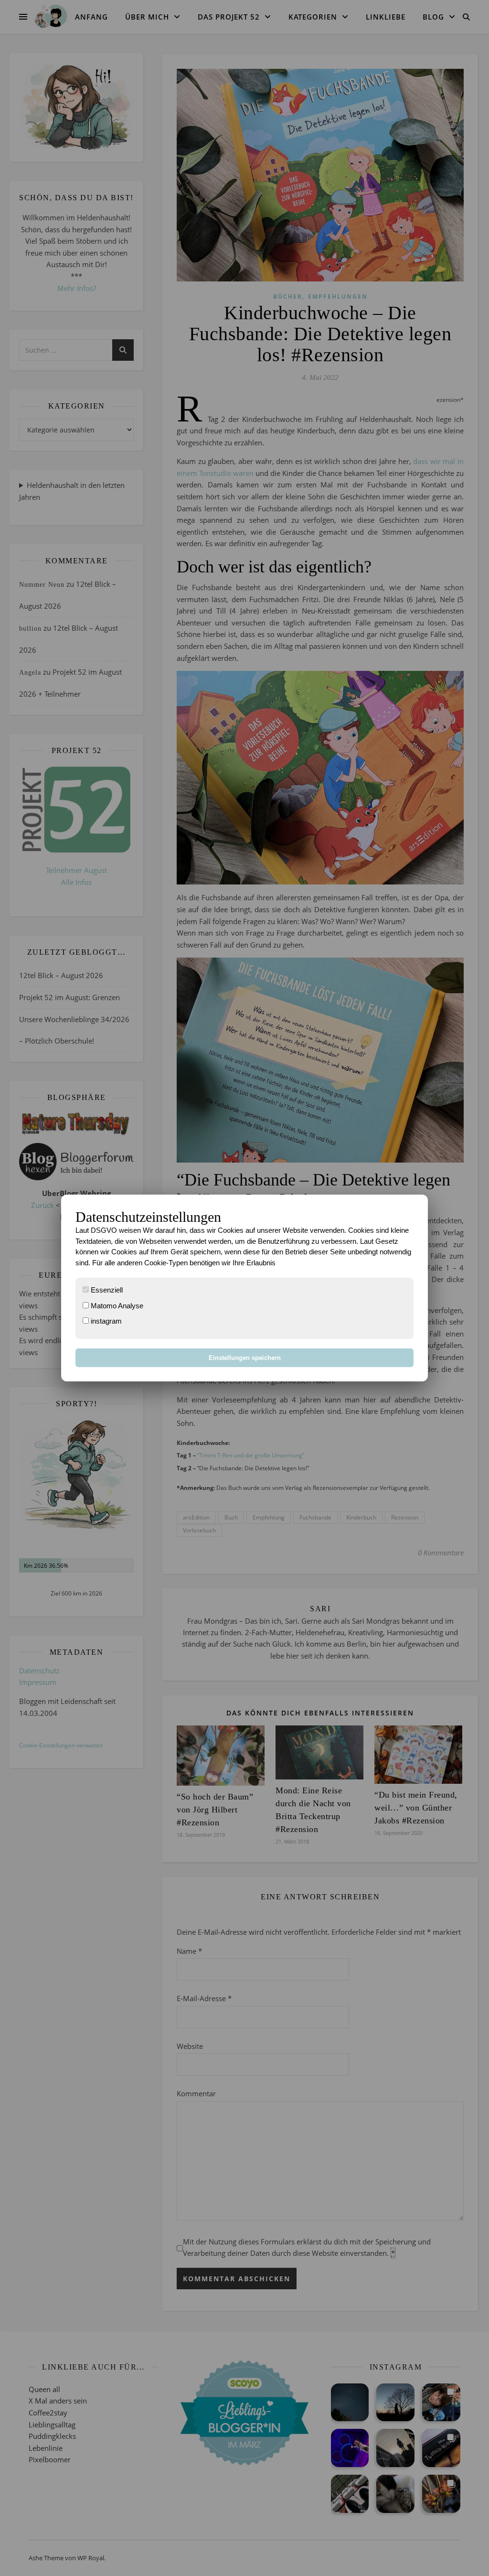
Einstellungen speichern (245, 1358)
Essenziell (106, 1290)
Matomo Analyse (116, 1306)
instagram (105, 1321)
